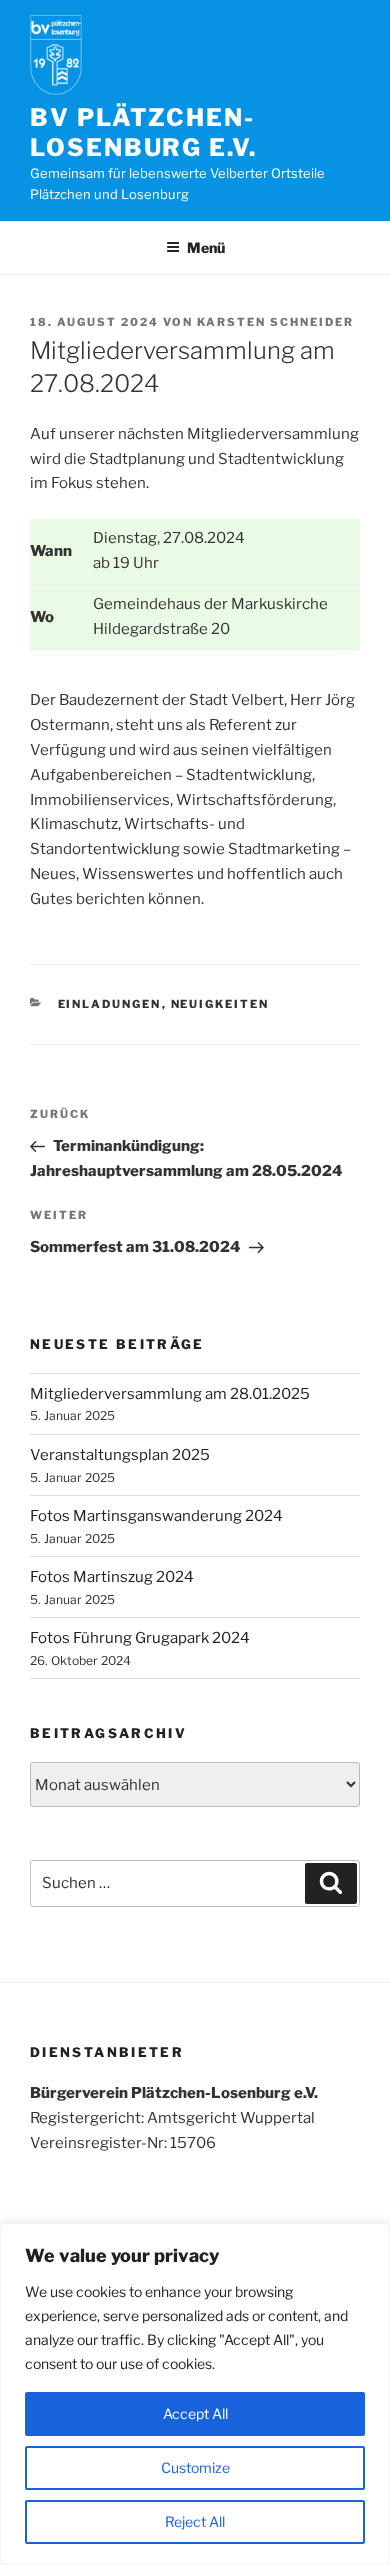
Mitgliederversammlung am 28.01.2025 (170, 1394)
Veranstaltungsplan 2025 (120, 1455)
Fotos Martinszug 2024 (112, 1577)
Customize (195, 2467)
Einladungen (110, 1004)
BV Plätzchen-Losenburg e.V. (143, 132)
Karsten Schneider (275, 322)
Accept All (195, 2413)
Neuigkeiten (220, 1004)
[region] (195, 2394)
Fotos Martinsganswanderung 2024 (156, 1516)
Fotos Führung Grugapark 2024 (140, 1638)
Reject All (195, 2521)
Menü (206, 247)
